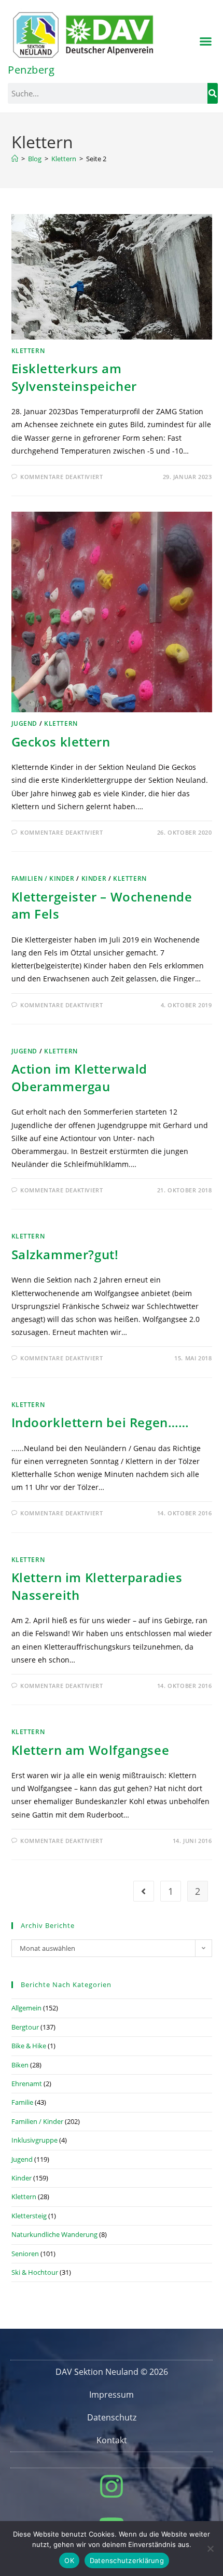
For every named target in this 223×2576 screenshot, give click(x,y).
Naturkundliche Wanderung (54, 2234)
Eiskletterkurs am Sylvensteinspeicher (74, 377)
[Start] (15, 159)
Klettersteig (29, 2216)
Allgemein (26, 2008)
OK (69, 2560)
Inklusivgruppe (34, 2140)
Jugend (25, 723)
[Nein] (210, 2549)
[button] (206, 41)
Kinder (94, 878)
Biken (20, 2065)
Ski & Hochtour (35, 2272)
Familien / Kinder (43, 878)
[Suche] (213, 93)
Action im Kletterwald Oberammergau (80, 1078)
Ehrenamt (27, 2084)
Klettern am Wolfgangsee (90, 1750)
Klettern (28, 351)
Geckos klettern (61, 742)
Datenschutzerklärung (127, 2560)
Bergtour (25, 2027)
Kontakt (112, 2440)
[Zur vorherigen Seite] (144, 1891)
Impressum (112, 2395)
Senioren (25, 2254)
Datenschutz (112, 2417)
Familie (22, 2102)
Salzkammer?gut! (65, 1254)
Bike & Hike (29, 2046)
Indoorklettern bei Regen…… (101, 1422)
